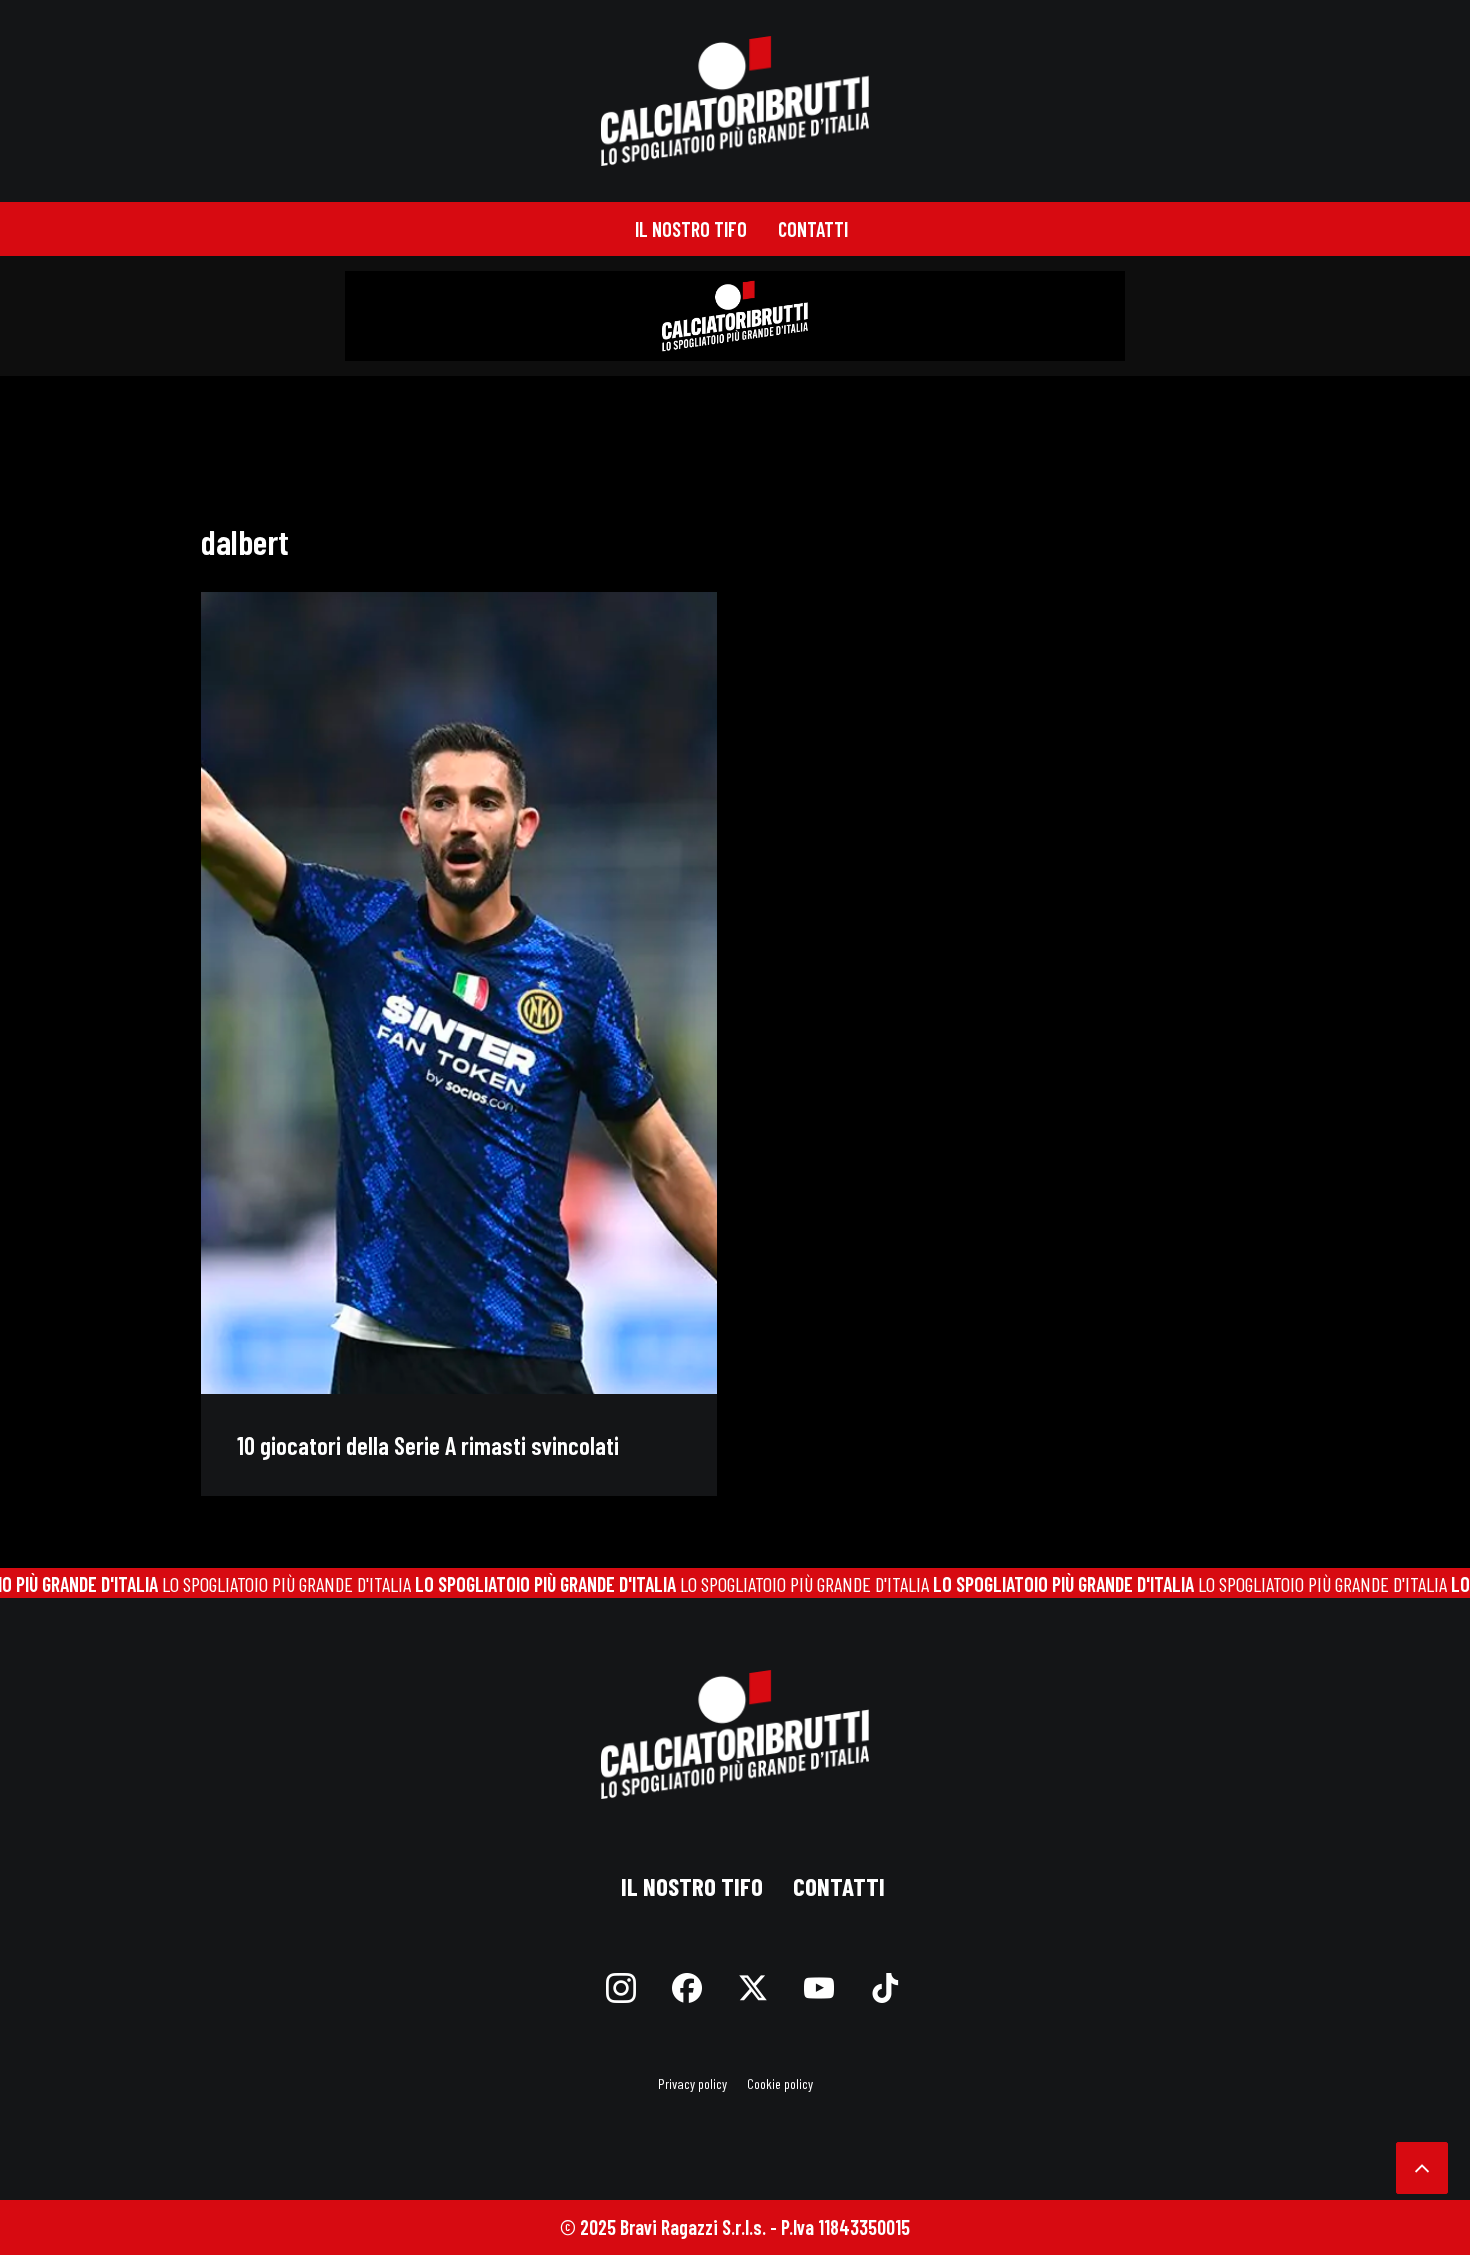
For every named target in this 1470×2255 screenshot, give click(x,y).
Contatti (813, 229)
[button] (459, 993)
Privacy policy (692, 2083)
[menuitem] (691, 229)
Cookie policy (780, 2083)
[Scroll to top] (1422, 2165)
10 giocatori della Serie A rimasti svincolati (428, 1445)
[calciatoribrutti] (735, 101)
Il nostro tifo (691, 229)
